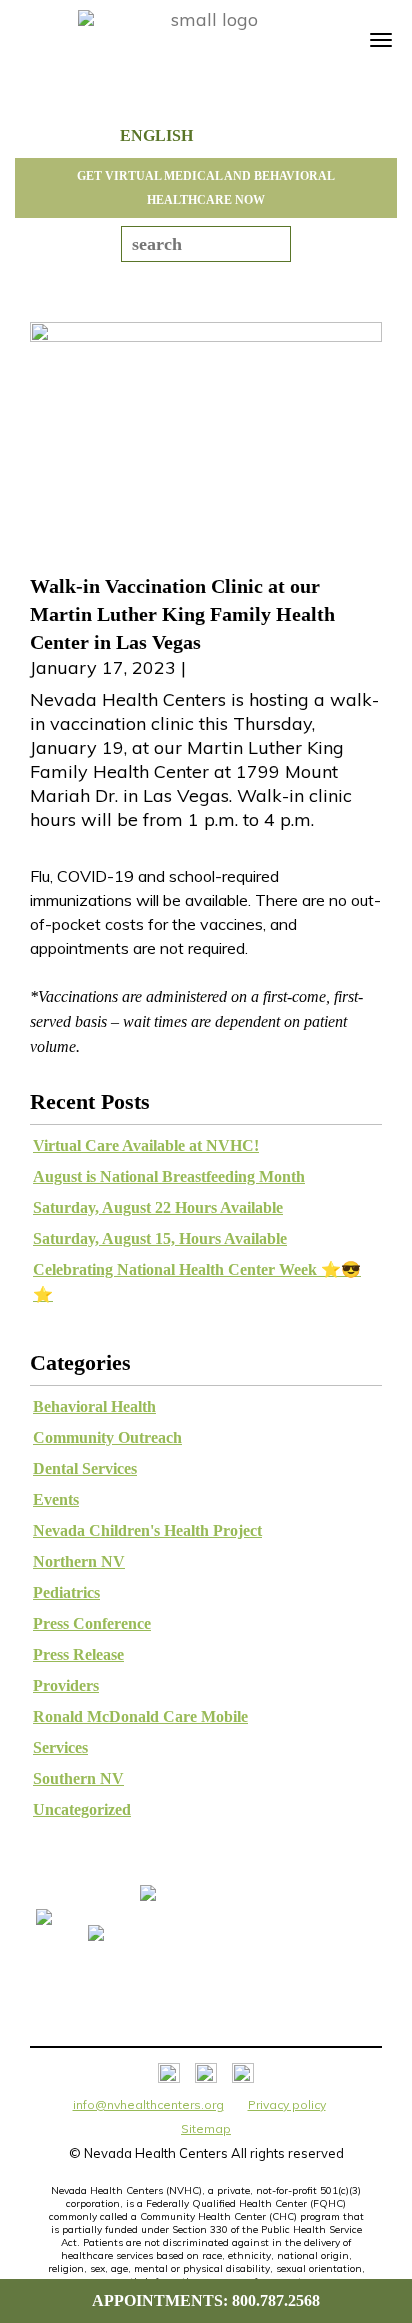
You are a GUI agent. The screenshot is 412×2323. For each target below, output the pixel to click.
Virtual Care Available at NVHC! (146, 1145)
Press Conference (92, 1623)
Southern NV (78, 1778)
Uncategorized (82, 1809)
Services (60, 1747)
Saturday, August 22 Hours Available (158, 1207)
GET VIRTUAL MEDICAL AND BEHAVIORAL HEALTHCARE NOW (206, 188)
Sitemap (206, 2128)
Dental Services (85, 1468)
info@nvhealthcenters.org (148, 2104)
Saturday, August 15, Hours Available (160, 1238)
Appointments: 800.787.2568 (206, 2300)
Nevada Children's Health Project (147, 1530)
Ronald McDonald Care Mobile (140, 1716)
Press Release (78, 1654)
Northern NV (79, 1561)
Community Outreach (107, 1437)
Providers (66, 1685)
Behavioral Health (94, 1406)
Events (56, 1499)
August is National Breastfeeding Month (169, 1176)
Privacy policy (287, 2104)
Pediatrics (66, 1592)
